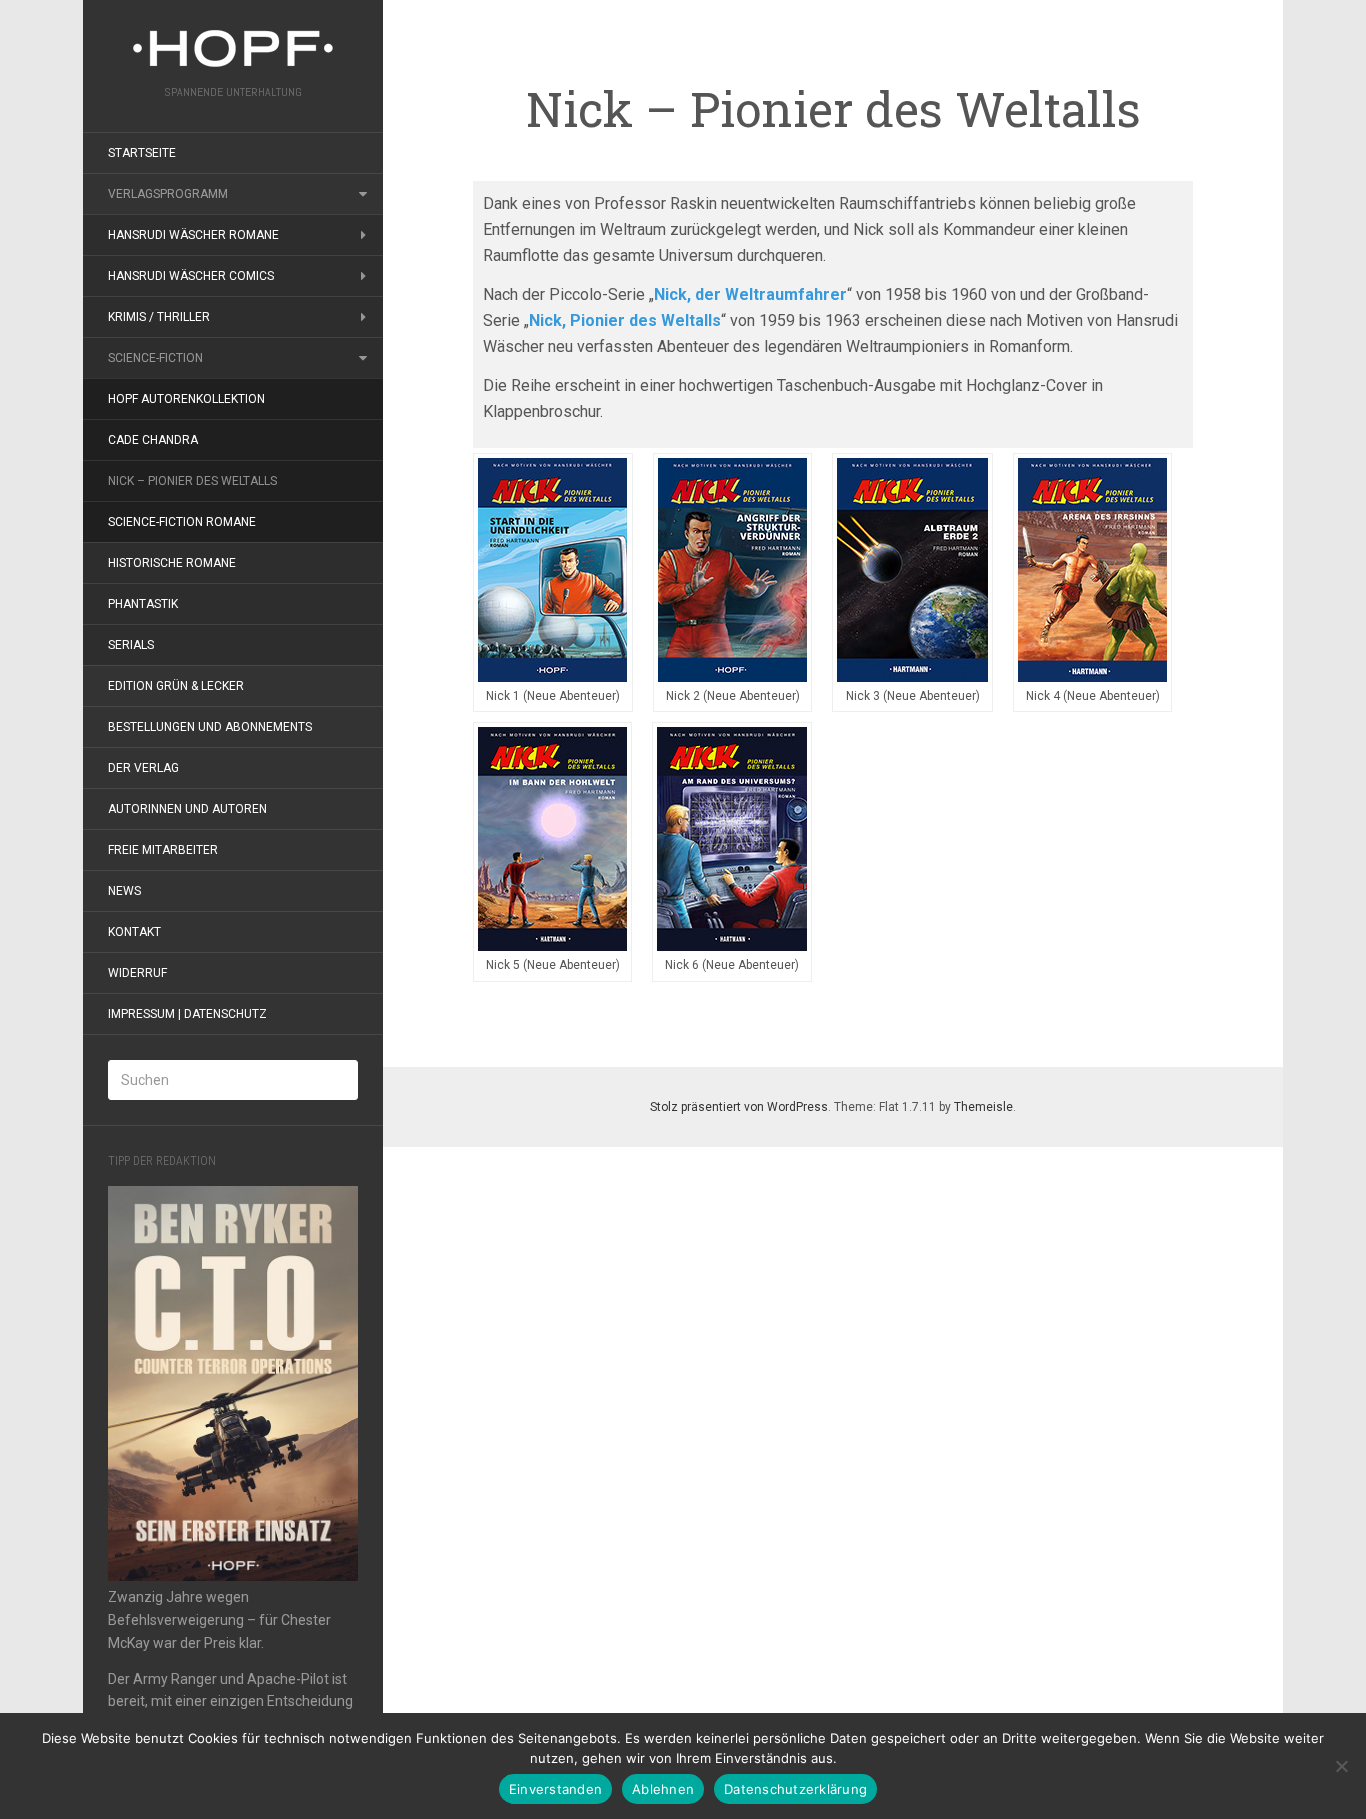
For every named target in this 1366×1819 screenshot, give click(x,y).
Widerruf (137, 973)
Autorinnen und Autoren (187, 809)
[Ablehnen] (1341, 1766)
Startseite (142, 153)
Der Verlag (143, 768)
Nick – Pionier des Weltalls (192, 481)
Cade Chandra (153, 440)
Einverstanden (555, 1789)
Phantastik (143, 604)
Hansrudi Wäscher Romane (193, 235)
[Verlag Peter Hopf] (233, 48)
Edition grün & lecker (176, 686)
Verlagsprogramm (168, 194)
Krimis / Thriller (159, 317)
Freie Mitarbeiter (163, 850)
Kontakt (134, 932)
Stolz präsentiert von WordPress (739, 1107)
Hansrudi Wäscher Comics (191, 276)
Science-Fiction (155, 358)
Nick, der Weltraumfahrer (750, 294)
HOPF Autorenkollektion (186, 399)
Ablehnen (663, 1789)
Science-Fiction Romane (182, 522)
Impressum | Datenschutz (187, 1014)
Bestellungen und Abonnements (210, 727)
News (124, 891)
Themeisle (983, 1107)
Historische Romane (172, 563)
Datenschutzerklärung (795, 1789)
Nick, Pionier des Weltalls (625, 320)
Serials (131, 645)
